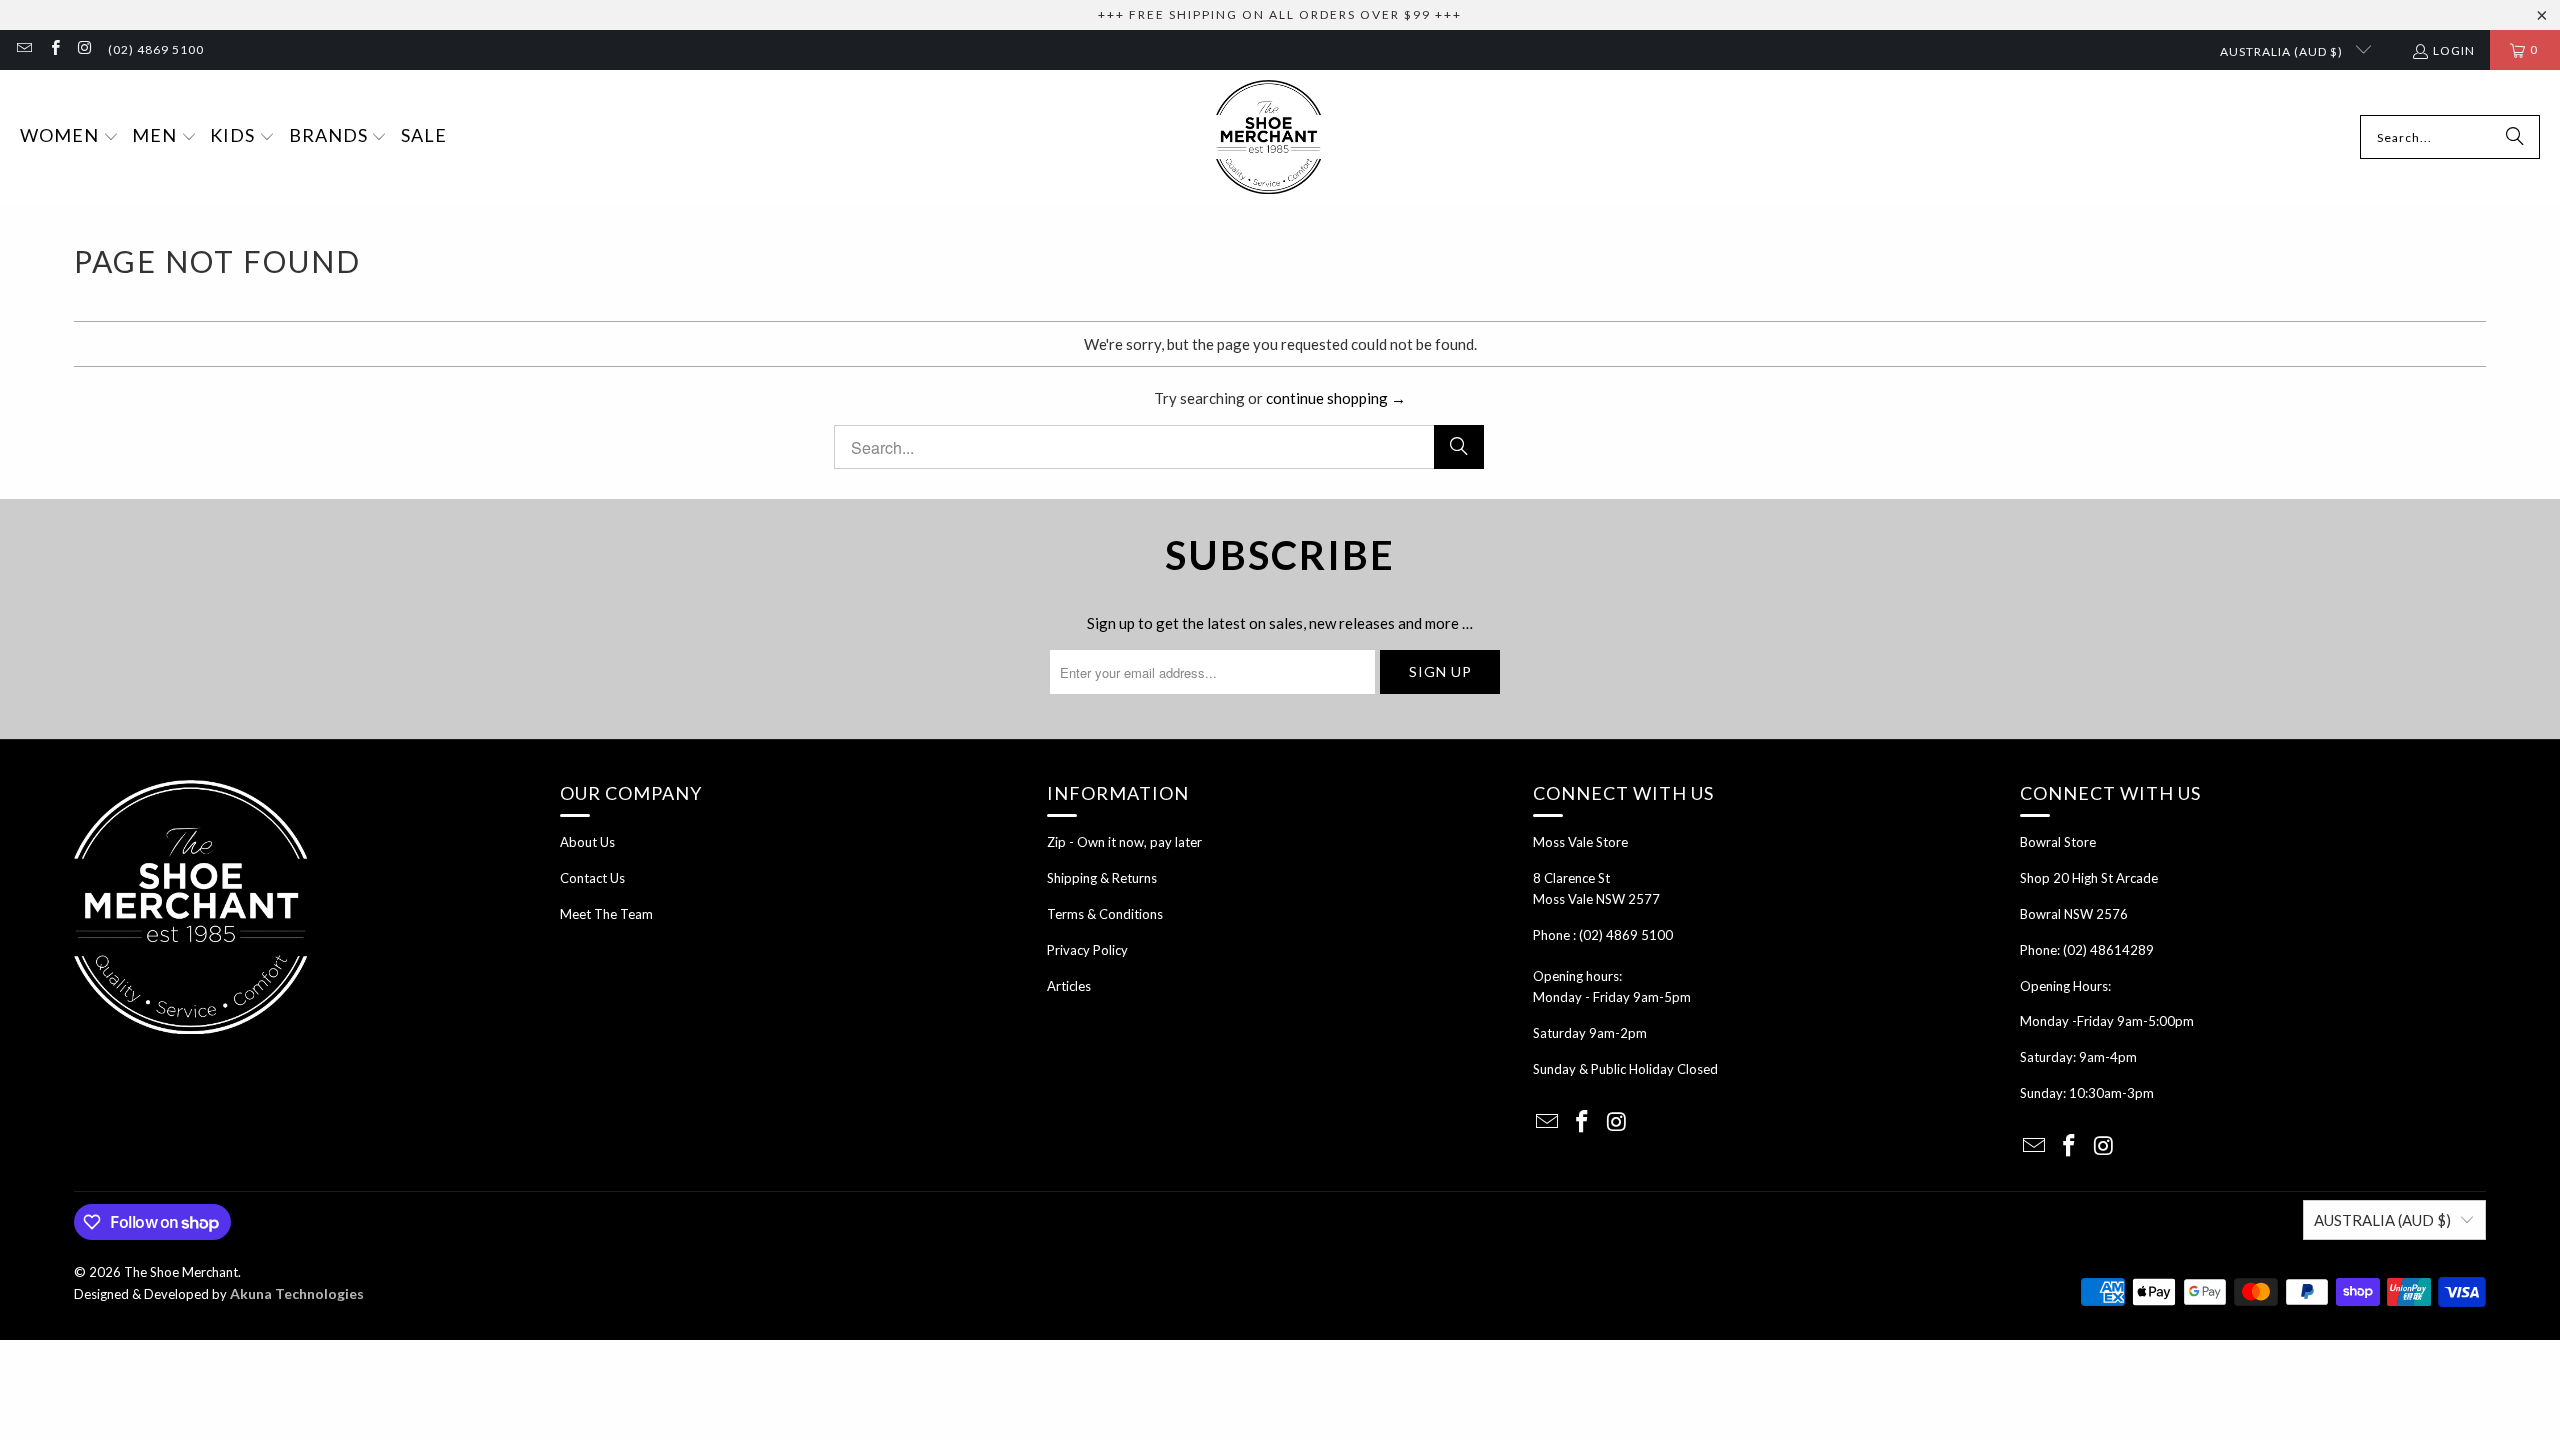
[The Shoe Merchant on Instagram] (84, 49)
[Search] (2515, 137)
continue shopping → (1336, 398)
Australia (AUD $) (2283, 51)
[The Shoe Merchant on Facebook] (53, 49)
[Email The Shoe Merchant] (23, 49)
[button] (69, 137)
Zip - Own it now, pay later (1124, 842)
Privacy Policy (1087, 950)
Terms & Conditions (1105, 914)
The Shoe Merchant (181, 1272)
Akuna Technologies (297, 1293)
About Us (587, 842)
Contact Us (592, 878)
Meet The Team (606, 914)
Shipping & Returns (1102, 878)
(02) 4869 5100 (156, 49)
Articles (1069, 986)
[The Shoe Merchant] (1268, 137)
